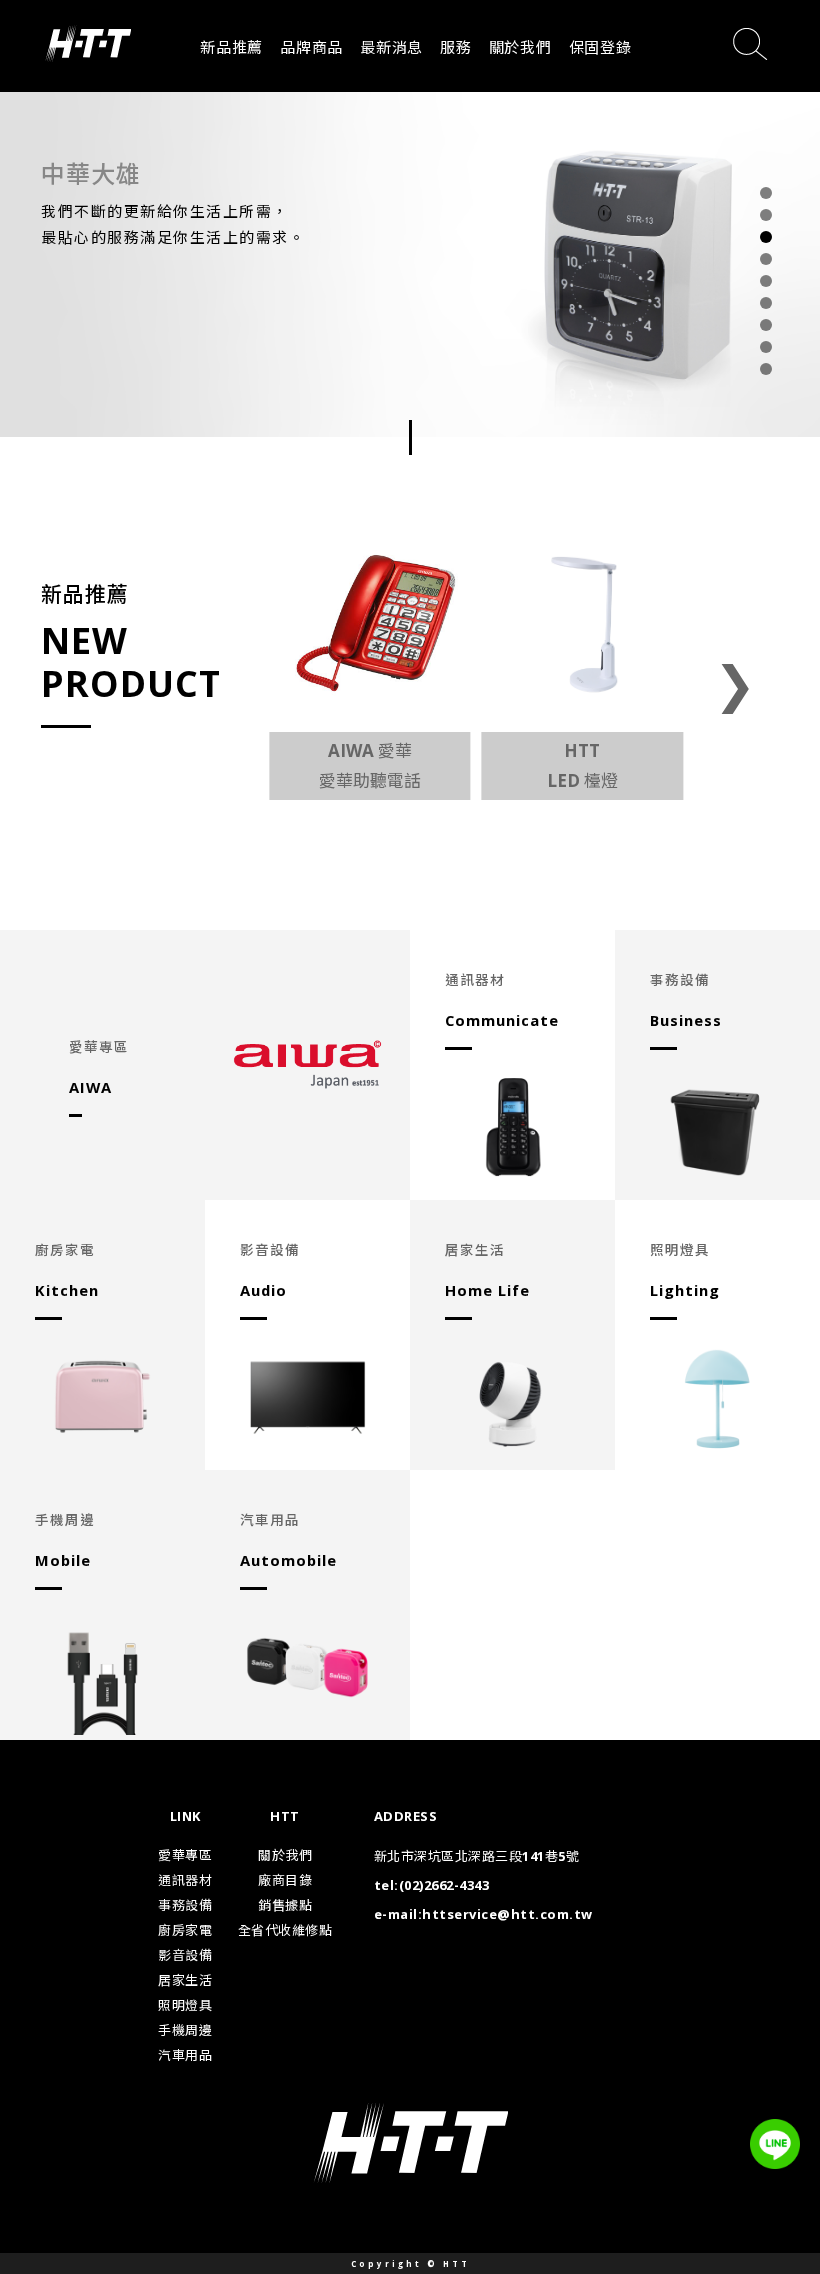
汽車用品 (185, 2055)
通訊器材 (185, 1880)
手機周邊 (185, 2030)
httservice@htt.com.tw (507, 1914)
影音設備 (185, 1955)
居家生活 (185, 1980)
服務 (456, 47)
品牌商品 (311, 47)
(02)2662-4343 (444, 1885)
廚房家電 (185, 1930)
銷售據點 (285, 1905)
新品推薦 (231, 47)
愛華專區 (185, 1855)
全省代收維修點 (285, 1930)
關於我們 (520, 47)
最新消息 (391, 47)
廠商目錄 (285, 1880)
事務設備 (185, 1905)
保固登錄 (600, 47)
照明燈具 (185, 2005)
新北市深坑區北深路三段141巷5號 (477, 1856)
